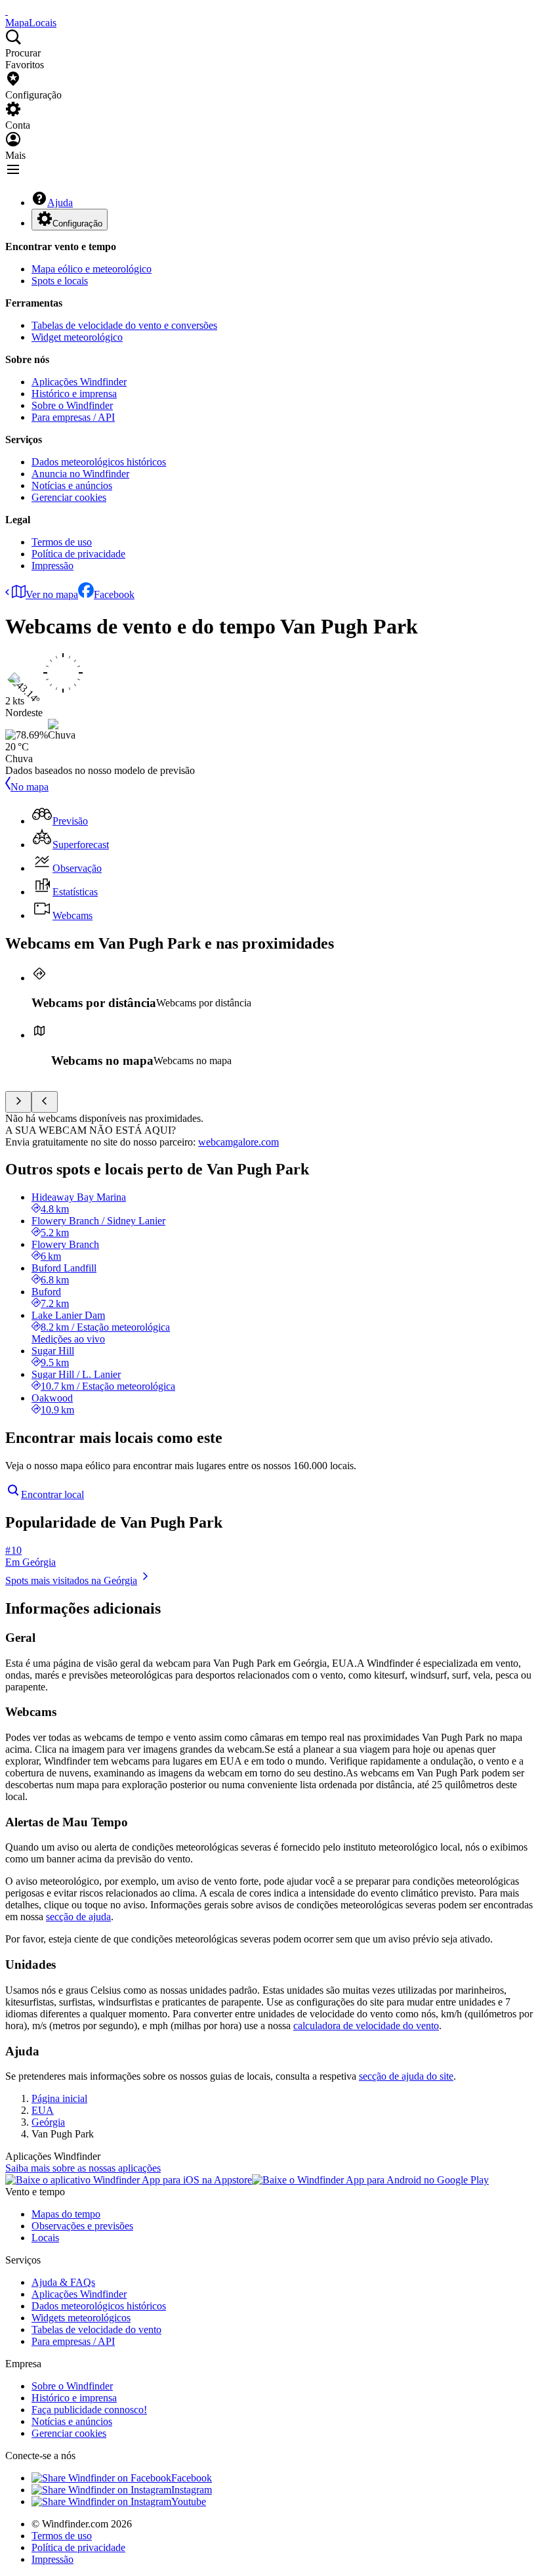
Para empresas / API (73, 417)
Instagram (192, 2490)
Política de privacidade (78, 554)
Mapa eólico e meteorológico (92, 269)
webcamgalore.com (238, 1142)
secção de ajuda (78, 1917)
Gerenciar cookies (69, 497)
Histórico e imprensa (74, 394)
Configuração (77, 224)
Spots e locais (60, 281)
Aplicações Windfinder (79, 382)
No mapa (30, 787)
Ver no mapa (52, 594)
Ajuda (60, 203)
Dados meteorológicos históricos (99, 462)
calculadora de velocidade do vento (366, 2026)
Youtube (189, 2501)
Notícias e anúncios (72, 485)
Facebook (114, 594)
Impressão (52, 566)
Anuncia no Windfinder (80, 474)
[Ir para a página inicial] (7, 11)
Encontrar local (52, 1494)
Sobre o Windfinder (72, 405)
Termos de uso (62, 542)
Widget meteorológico (77, 337)
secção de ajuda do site (406, 2076)
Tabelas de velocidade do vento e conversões (124, 325)
